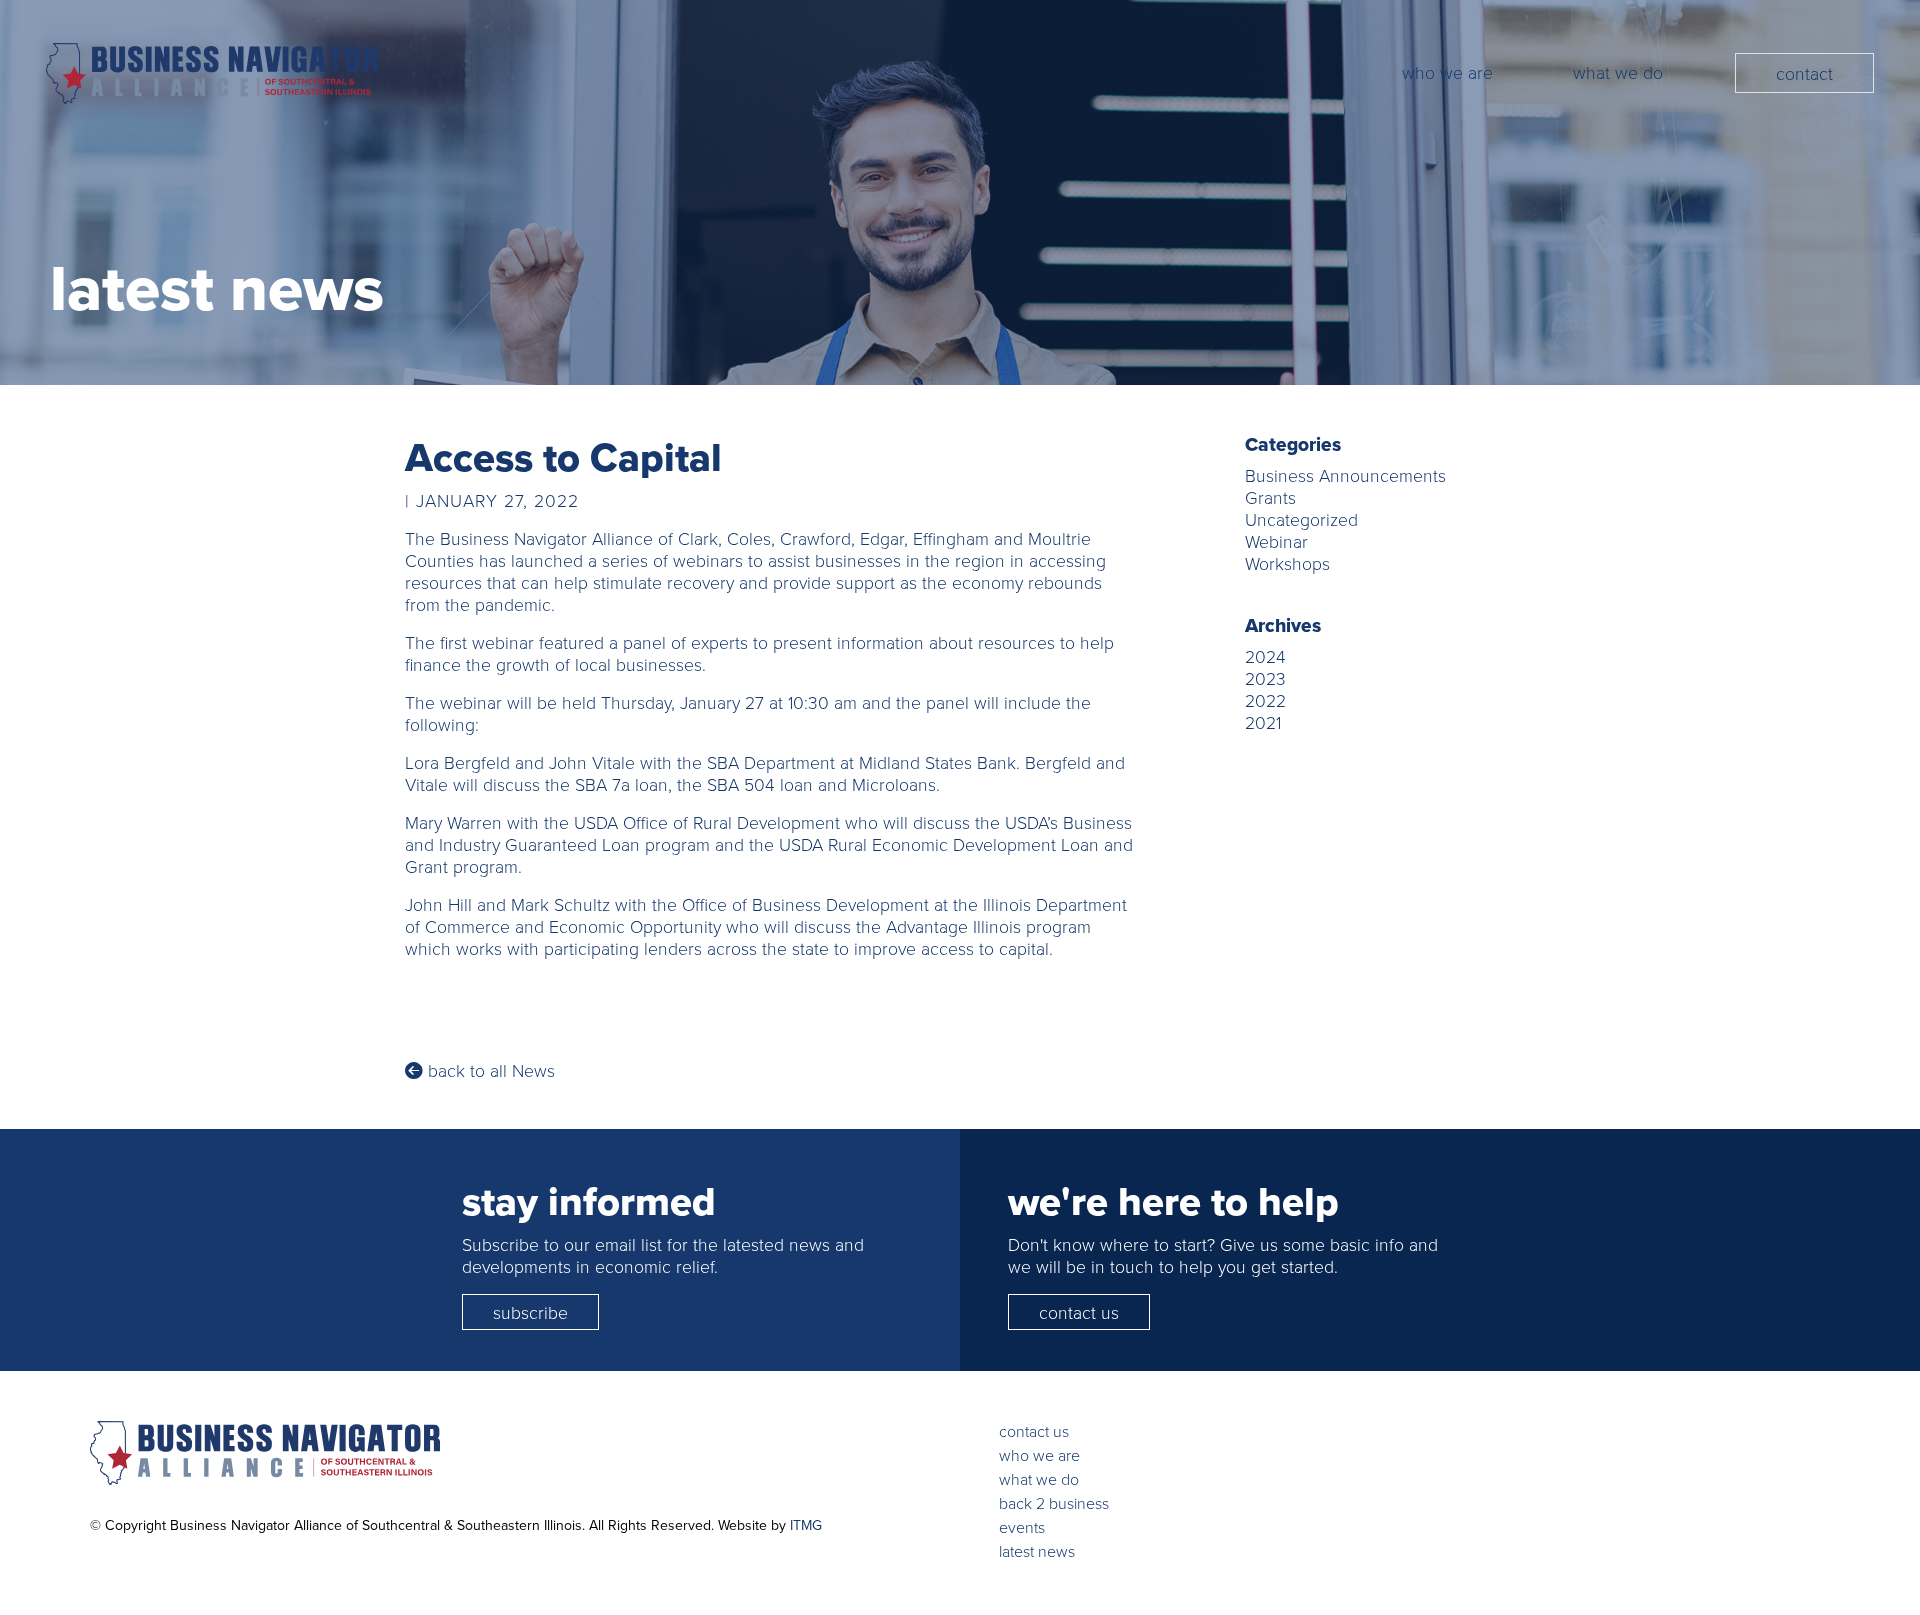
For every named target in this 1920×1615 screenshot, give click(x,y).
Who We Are (1447, 72)
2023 (1265, 678)
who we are (1039, 1455)
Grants (1270, 497)
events (1022, 1527)
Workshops (1287, 563)
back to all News (489, 1070)
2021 (1263, 722)
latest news (1037, 1551)
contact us (1079, 1312)
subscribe (530, 1312)
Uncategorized (1301, 519)
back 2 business (1054, 1503)
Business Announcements (1345, 475)
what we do (1039, 1479)
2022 (1265, 700)
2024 (1265, 656)
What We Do (1618, 72)
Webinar (1276, 541)
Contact (1804, 73)
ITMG (806, 1525)
